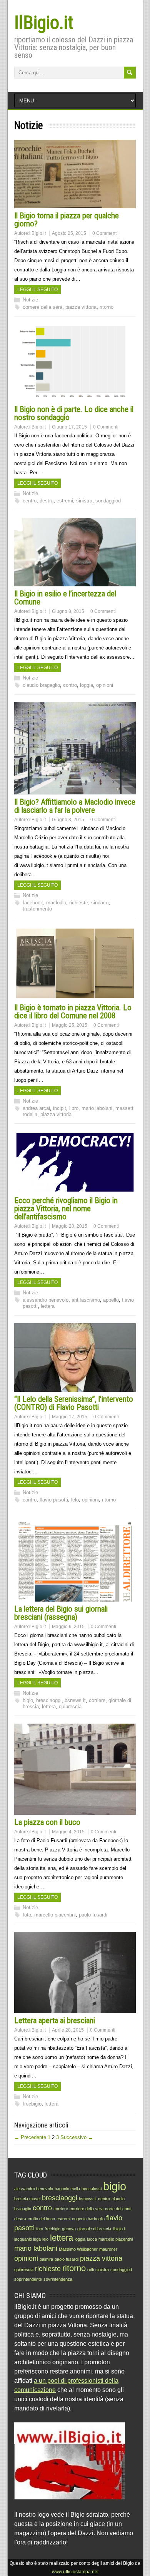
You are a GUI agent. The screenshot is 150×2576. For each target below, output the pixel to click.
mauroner (108, 2249)
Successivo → (77, 2137)
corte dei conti (118, 2209)
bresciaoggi (49, 1700)
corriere (97, 1700)
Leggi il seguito (37, 290)
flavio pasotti (54, 1500)
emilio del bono (41, 2219)
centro (30, 501)
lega (37, 2239)
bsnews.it (75, 1700)
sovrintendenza (58, 2279)
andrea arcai (36, 1108)
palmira (46, 2259)
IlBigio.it (44, 23)
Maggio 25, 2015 (70, 1025)
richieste (79, 903)
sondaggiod (108, 501)
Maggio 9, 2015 (68, 1627)
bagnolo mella (67, 2189)
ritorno (107, 307)
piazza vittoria (81, 307)
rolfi (91, 2270)
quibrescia (70, 1706)
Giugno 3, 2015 (68, 820)
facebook (33, 903)
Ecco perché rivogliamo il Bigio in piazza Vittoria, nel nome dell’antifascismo (66, 1208)
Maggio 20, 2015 (70, 1226)
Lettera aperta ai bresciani (55, 2020)
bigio (28, 1700)
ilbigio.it (119, 2229)
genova (69, 2229)
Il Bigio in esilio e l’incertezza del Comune (65, 598)
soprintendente (28, 2279)
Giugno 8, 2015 (68, 611)
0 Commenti (105, 233)
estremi (65, 501)
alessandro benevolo (46, 1300)
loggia (87, 685)
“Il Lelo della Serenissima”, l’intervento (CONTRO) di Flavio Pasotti (74, 1403)
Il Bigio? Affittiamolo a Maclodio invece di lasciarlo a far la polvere (75, 806)
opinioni (105, 685)
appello (111, 1300)
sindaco (100, 903)
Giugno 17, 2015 (69, 427)
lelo (75, 1500)
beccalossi (92, 2189)
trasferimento (37, 909)
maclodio (56, 903)
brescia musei (27, 2199)
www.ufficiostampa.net (75, 2572)
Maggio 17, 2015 (70, 1417)
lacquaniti (23, 2239)
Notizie (30, 300)
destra (47, 501)
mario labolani (97, 1108)
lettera (48, 1306)
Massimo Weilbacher (78, 2249)
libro (74, 1108)
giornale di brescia (94, 2229)
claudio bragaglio (41, 685)
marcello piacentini (55, 1915)
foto (27, 1915)
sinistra (84, 501)
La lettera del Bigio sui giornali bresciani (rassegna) (61, 1613)
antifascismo (86, 1300)
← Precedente (30, 2137)
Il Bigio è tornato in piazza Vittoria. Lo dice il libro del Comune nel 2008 (73, 1012)
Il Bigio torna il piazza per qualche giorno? (67, 220)
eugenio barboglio (88, 2219)
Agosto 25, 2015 (69, 233)
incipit (60, 1108)
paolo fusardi (93, 1915)
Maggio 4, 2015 (68, 1832)
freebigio (32, 2104)
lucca (92, 2239)
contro (70, 685)
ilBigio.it (37, 233)
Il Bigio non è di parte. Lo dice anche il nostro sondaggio (74, 413)
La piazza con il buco (47, 1822)
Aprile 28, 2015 (68, 2030)
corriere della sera (42, 307)
